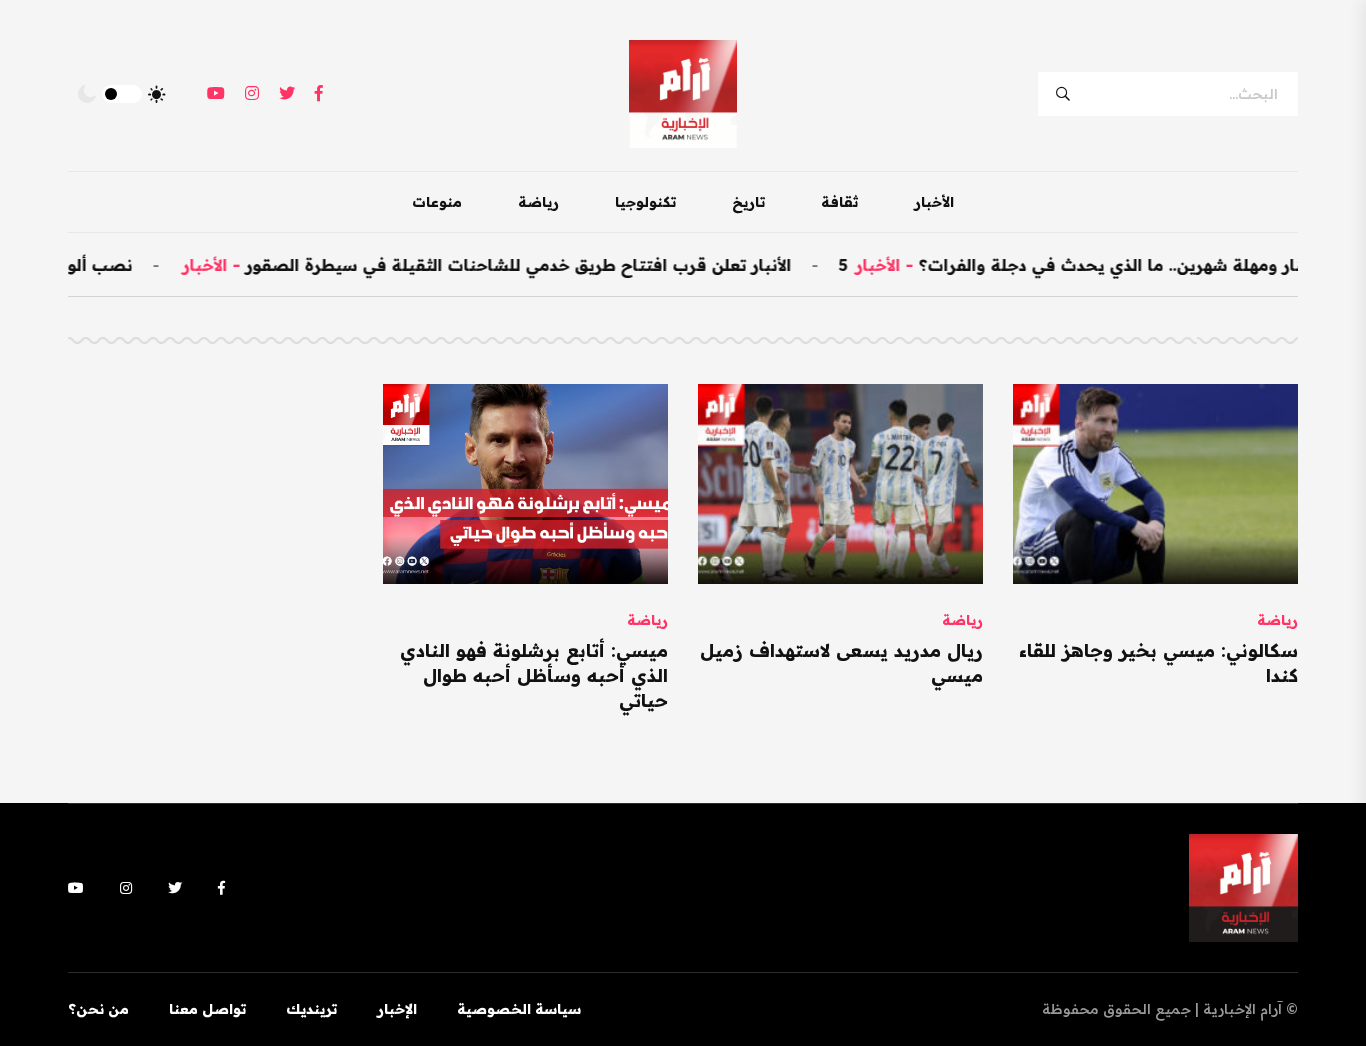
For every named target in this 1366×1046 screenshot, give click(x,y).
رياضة (538, 202)
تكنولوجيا (645, 202)
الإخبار (397, 1009)
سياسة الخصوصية (519, 1009)
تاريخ (748, 202)
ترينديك (311, 1009)
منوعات (437, 202)
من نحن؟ (98, 1009)
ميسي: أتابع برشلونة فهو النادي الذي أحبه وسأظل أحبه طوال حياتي (534, 675)
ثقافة (839, 202)
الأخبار (934, 202)
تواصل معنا (207, 1009)
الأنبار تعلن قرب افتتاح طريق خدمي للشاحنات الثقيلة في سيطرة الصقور (541, 265)
